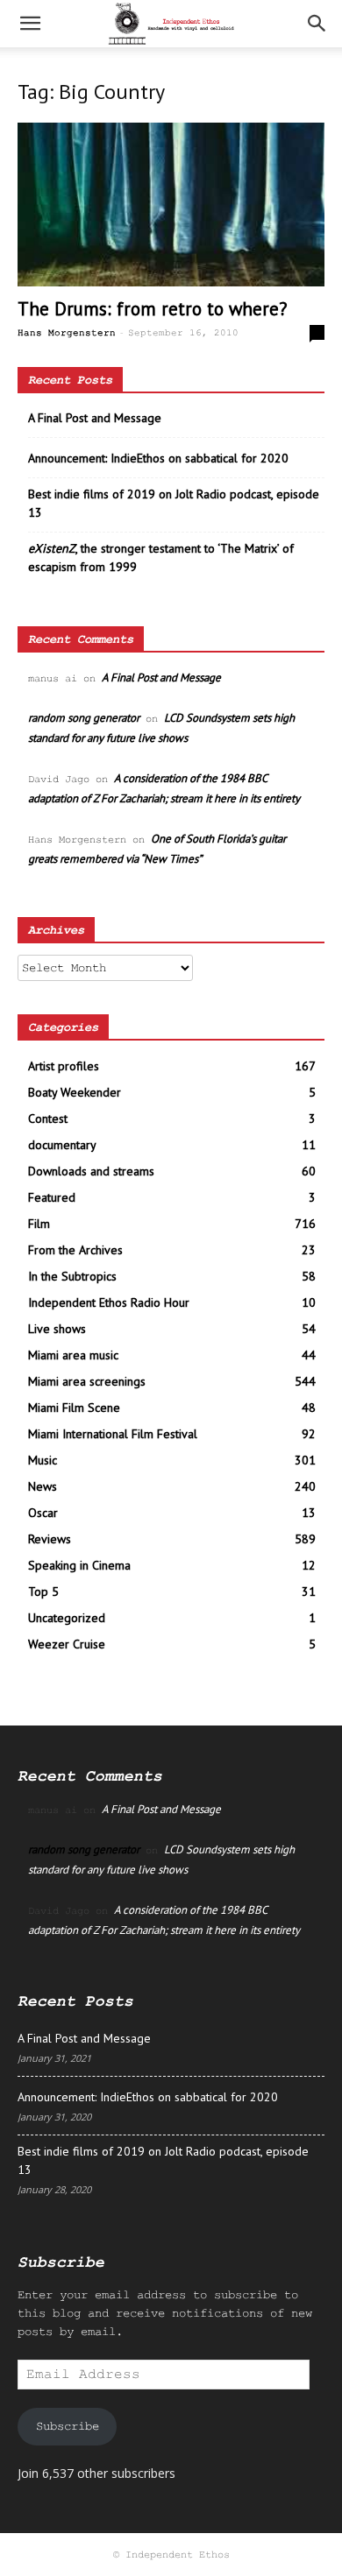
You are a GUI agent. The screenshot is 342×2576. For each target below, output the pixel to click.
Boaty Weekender (75, 1092)
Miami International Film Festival (113, 1434)
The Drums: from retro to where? (153, 309)
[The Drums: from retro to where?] (171, 205)
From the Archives (75, 1250)
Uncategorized (67, 1618)
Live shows (57, 1329)
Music (43, 1460)
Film (39, 1224)
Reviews (50, 1539)
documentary (62, 1145)
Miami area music (73, 1355)
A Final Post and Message (95, 418)
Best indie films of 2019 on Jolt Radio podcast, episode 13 (174, 503)
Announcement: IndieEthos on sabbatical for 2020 (158, 458)
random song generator (84, 718)
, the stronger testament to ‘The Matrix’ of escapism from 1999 (161, 558)
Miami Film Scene (74, 1408)
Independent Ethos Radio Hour (109, 1302)
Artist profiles (64, 1066)
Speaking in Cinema (79, 1565)
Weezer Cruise (67, 1644)
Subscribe (68, 2426)
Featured (52, 1197)
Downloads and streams (91, 1171)
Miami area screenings (87, 1381)
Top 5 (43, 1591)
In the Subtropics (72, 1276)
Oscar (43, 1513)
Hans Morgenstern (67, 333)
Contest (48, 1119)
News (43, 1486)
